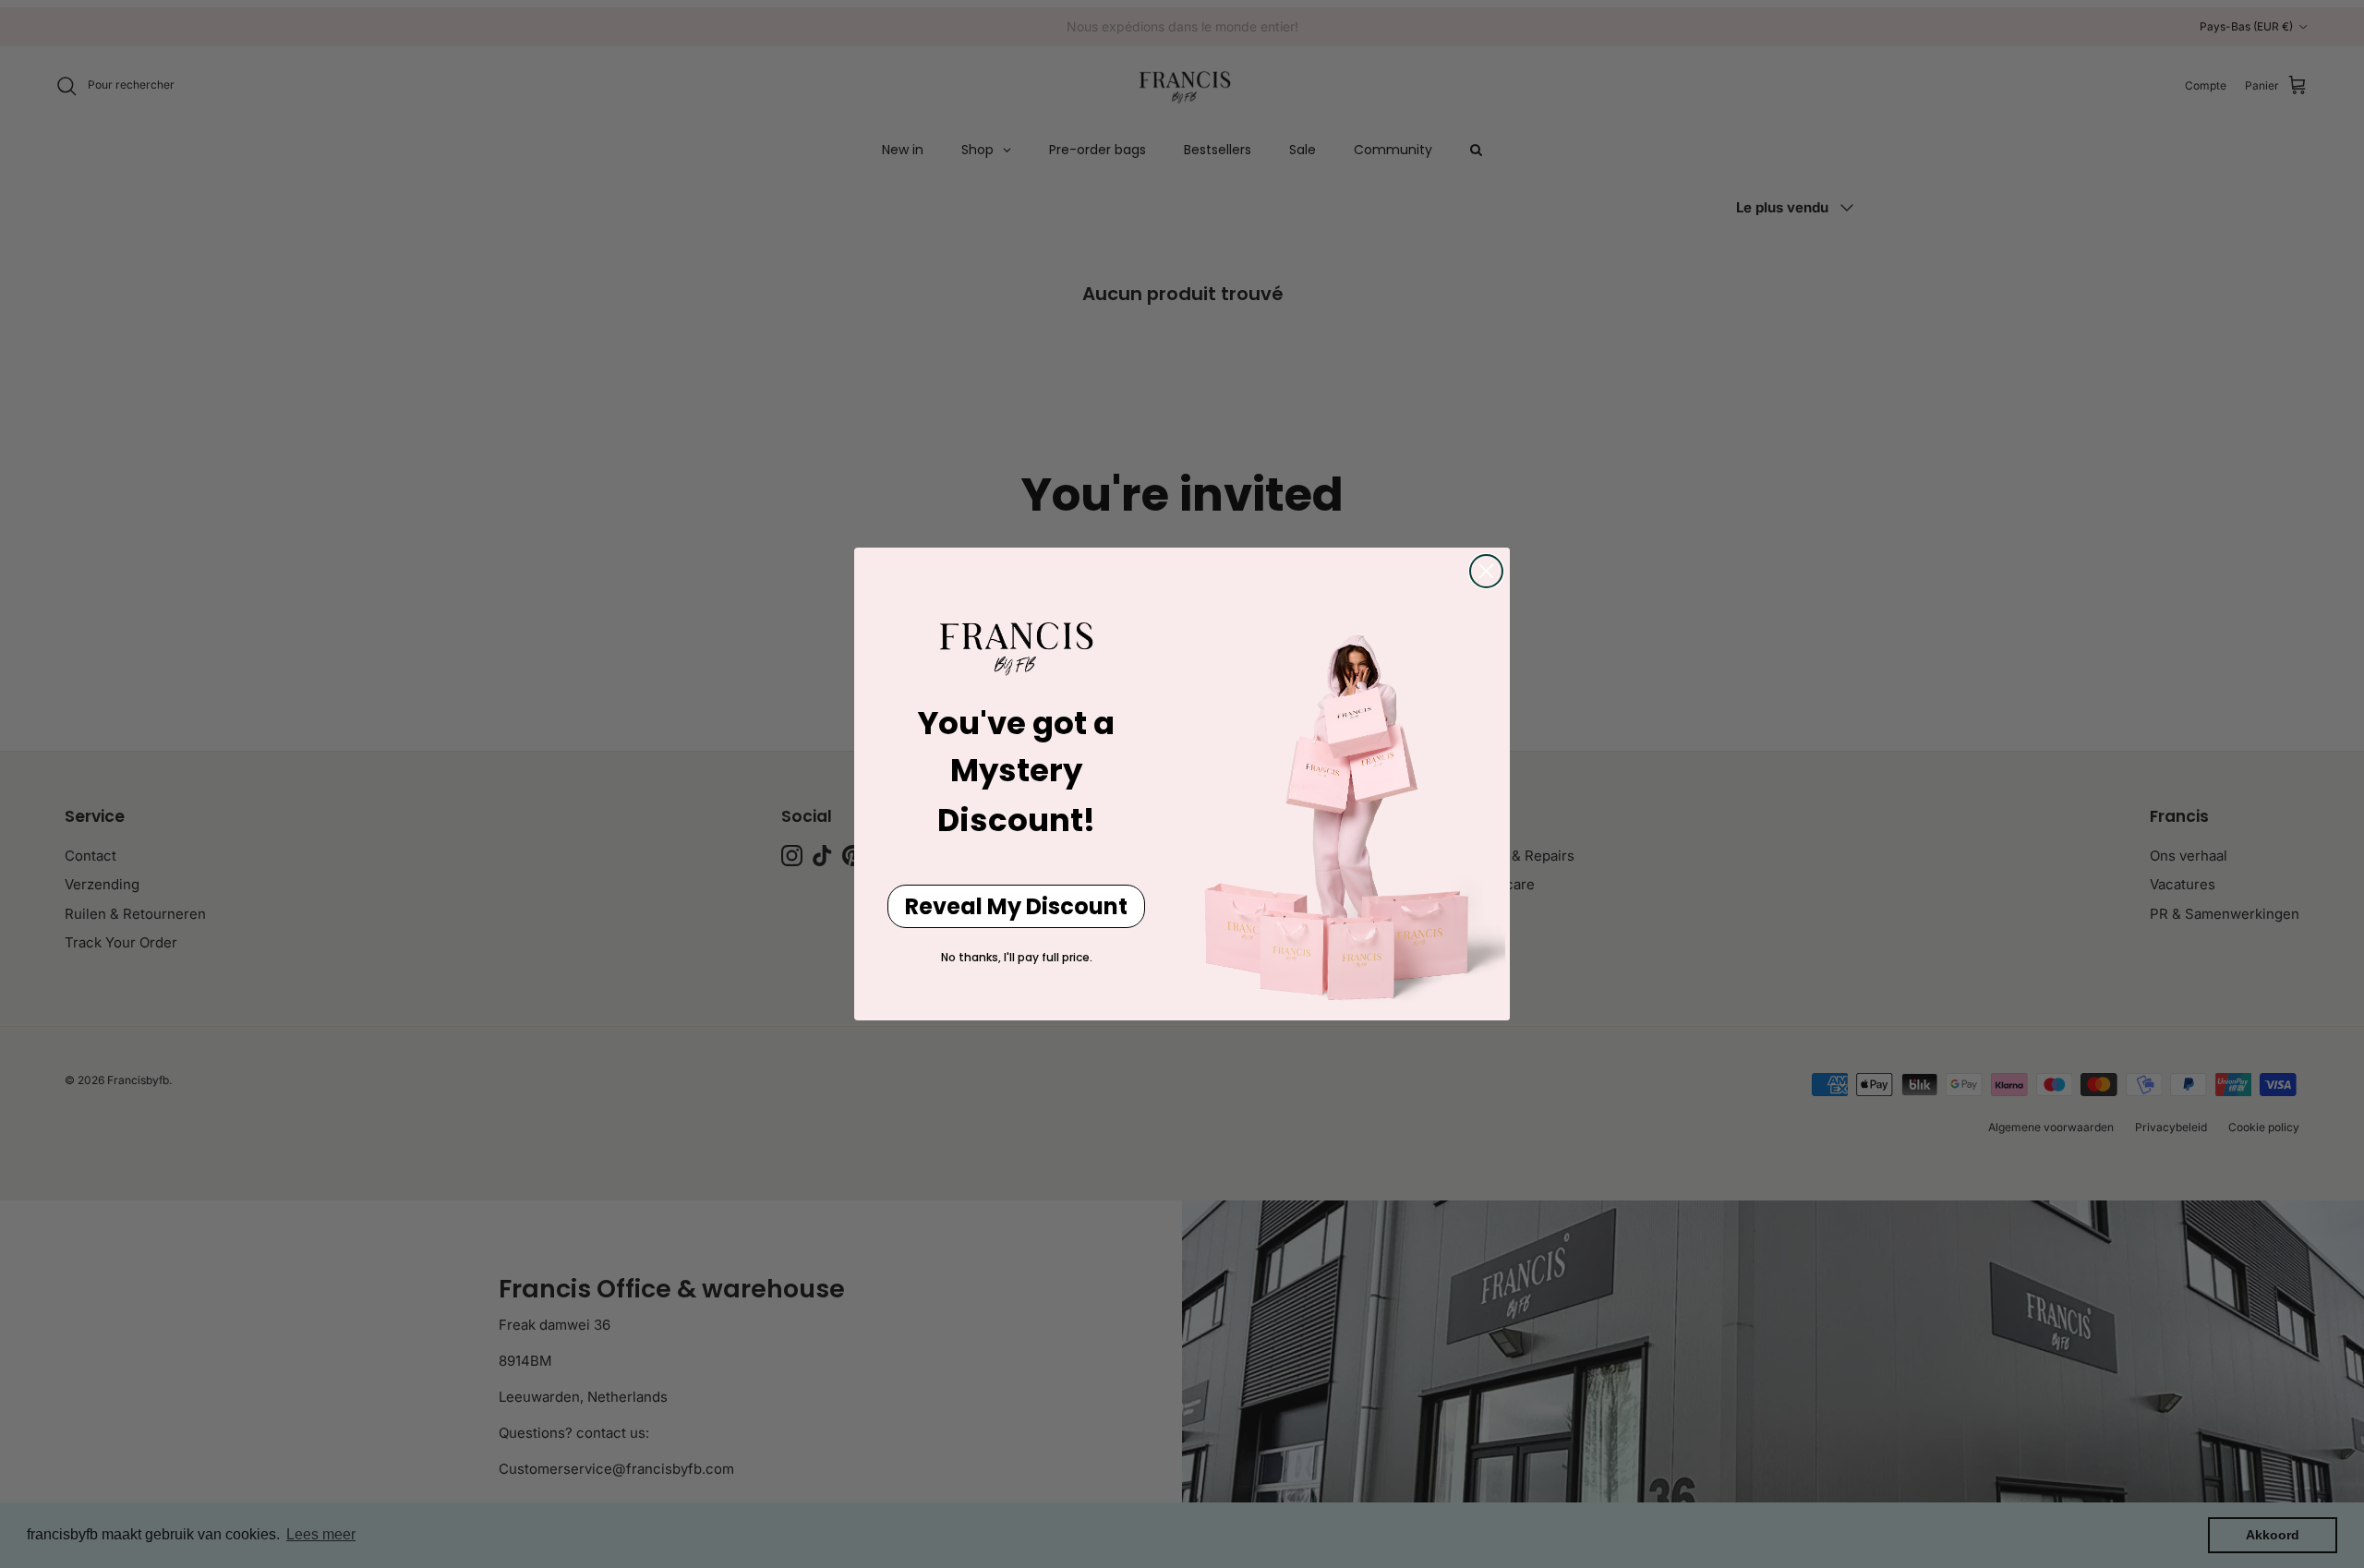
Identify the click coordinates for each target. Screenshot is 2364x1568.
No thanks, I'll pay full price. (1017, 957)
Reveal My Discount (1016, 906)
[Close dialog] (1486, 571)
